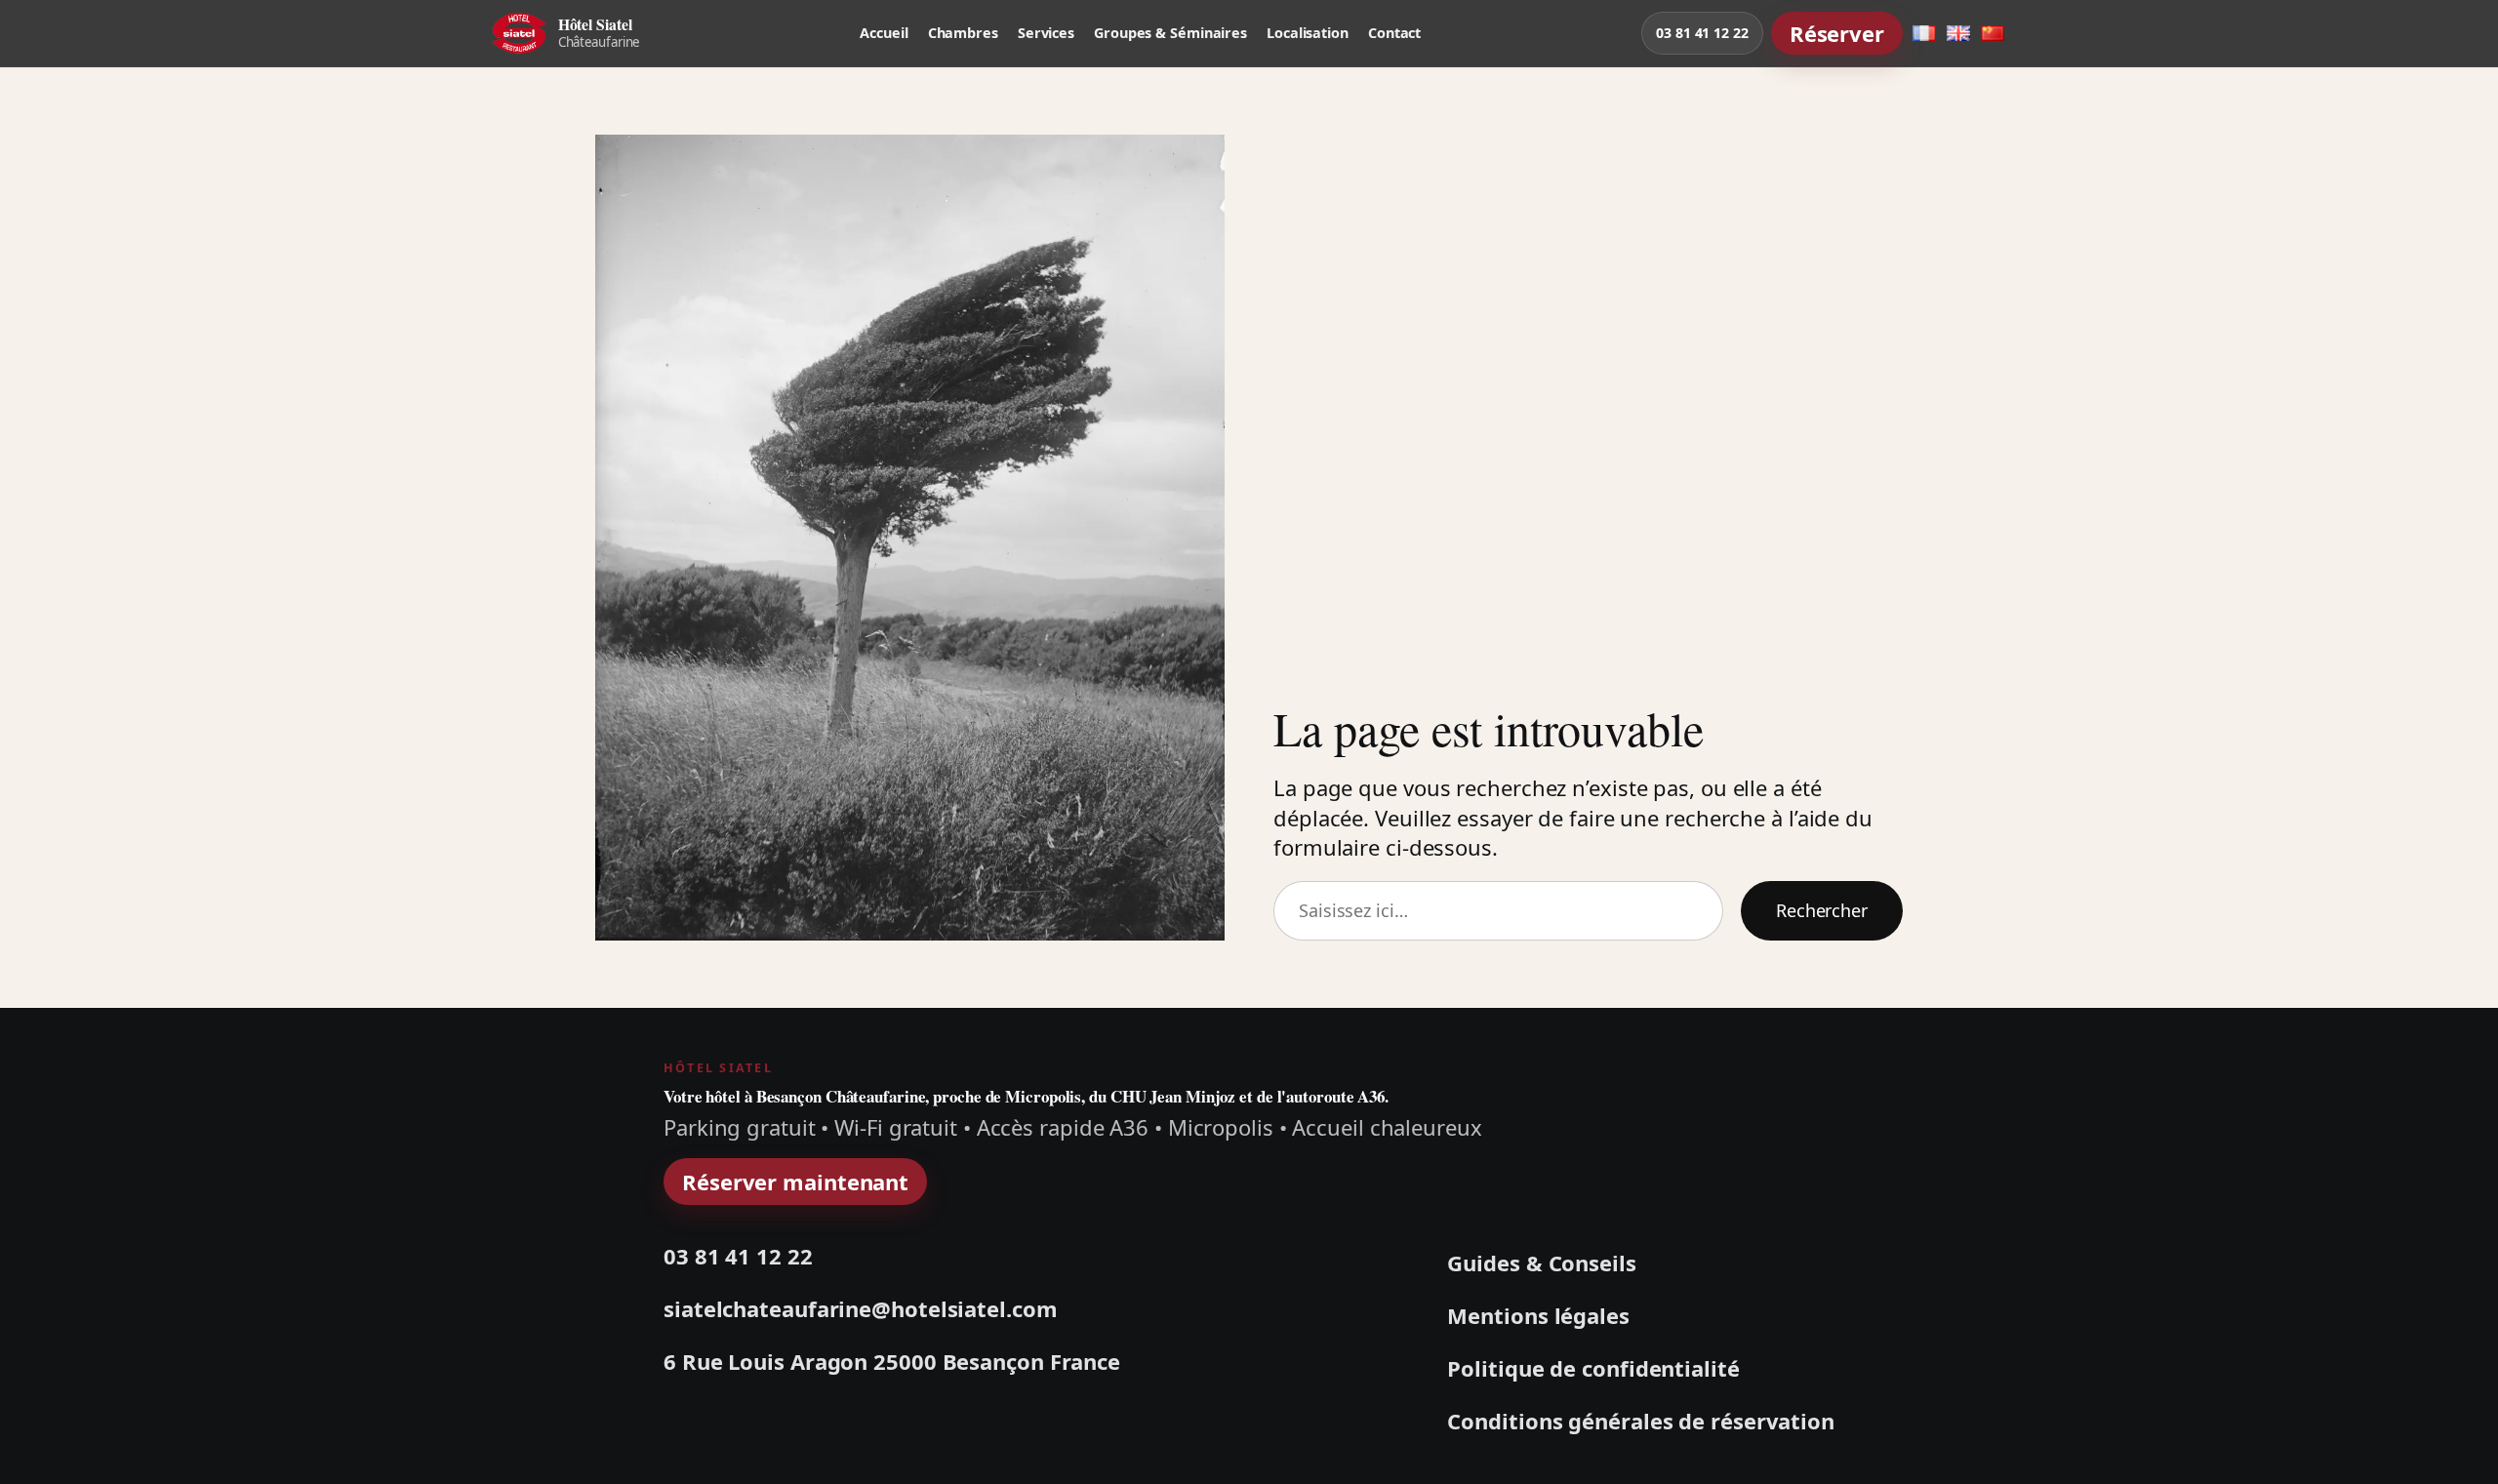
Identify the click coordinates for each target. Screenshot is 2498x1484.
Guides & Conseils (1541, 1263)
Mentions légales (1538, 1315)
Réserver (1837, 33)
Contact (1394, 33)
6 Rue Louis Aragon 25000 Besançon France (892, 1362)
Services (1046, 33)
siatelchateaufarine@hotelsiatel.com (861, 1309)
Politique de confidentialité (1593, 1368)
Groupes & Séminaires (1170, 33)
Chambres (963, 33)
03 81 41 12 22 (1702, 33)
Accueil (884, 33)
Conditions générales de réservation (1641, 1421)
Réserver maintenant (795, 1182)
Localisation (1308, 33)
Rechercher (1822, 910)
